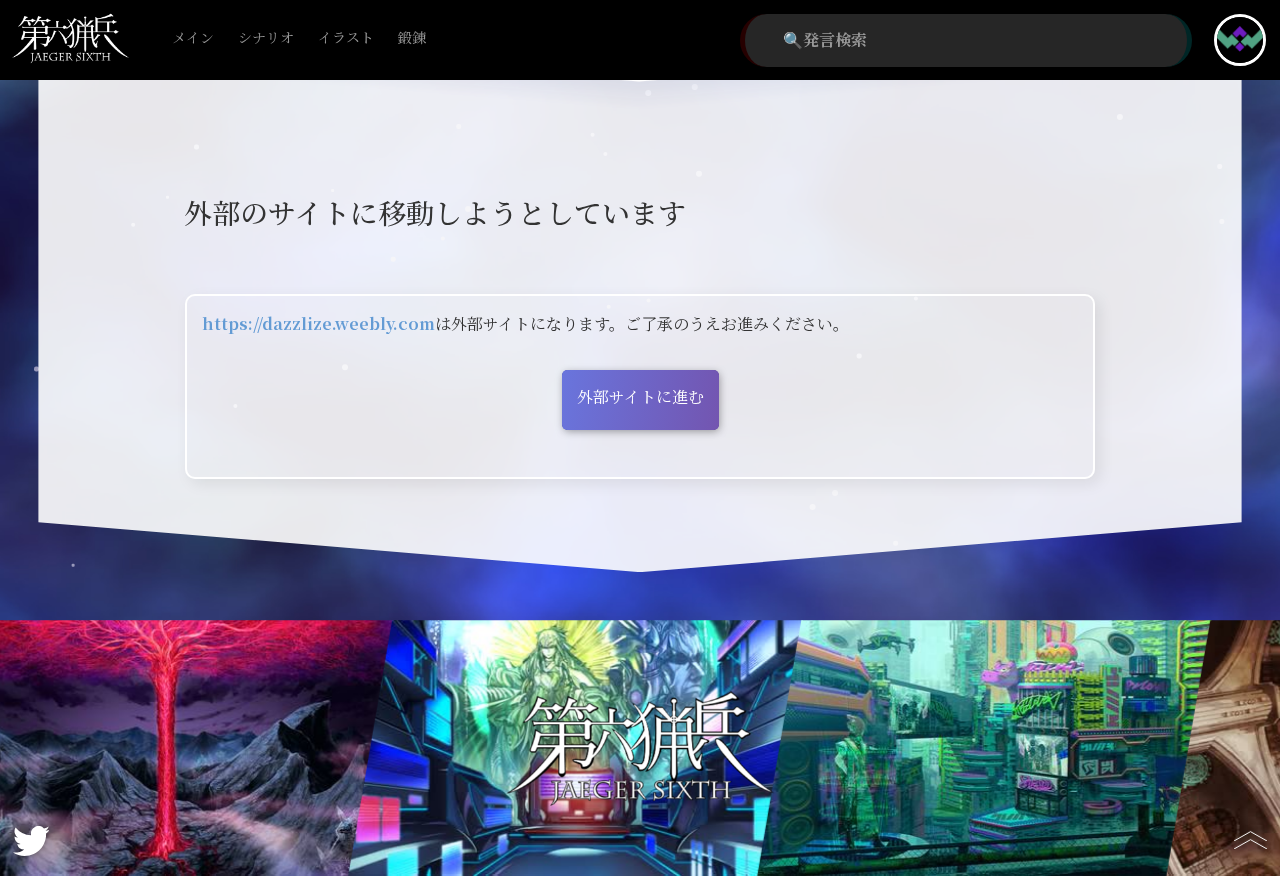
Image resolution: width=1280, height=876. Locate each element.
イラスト (346, 38)
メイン (193, 38)
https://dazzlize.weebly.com (318, 324)
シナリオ (266, 38)
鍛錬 (412, 38)
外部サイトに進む (640, 397)
